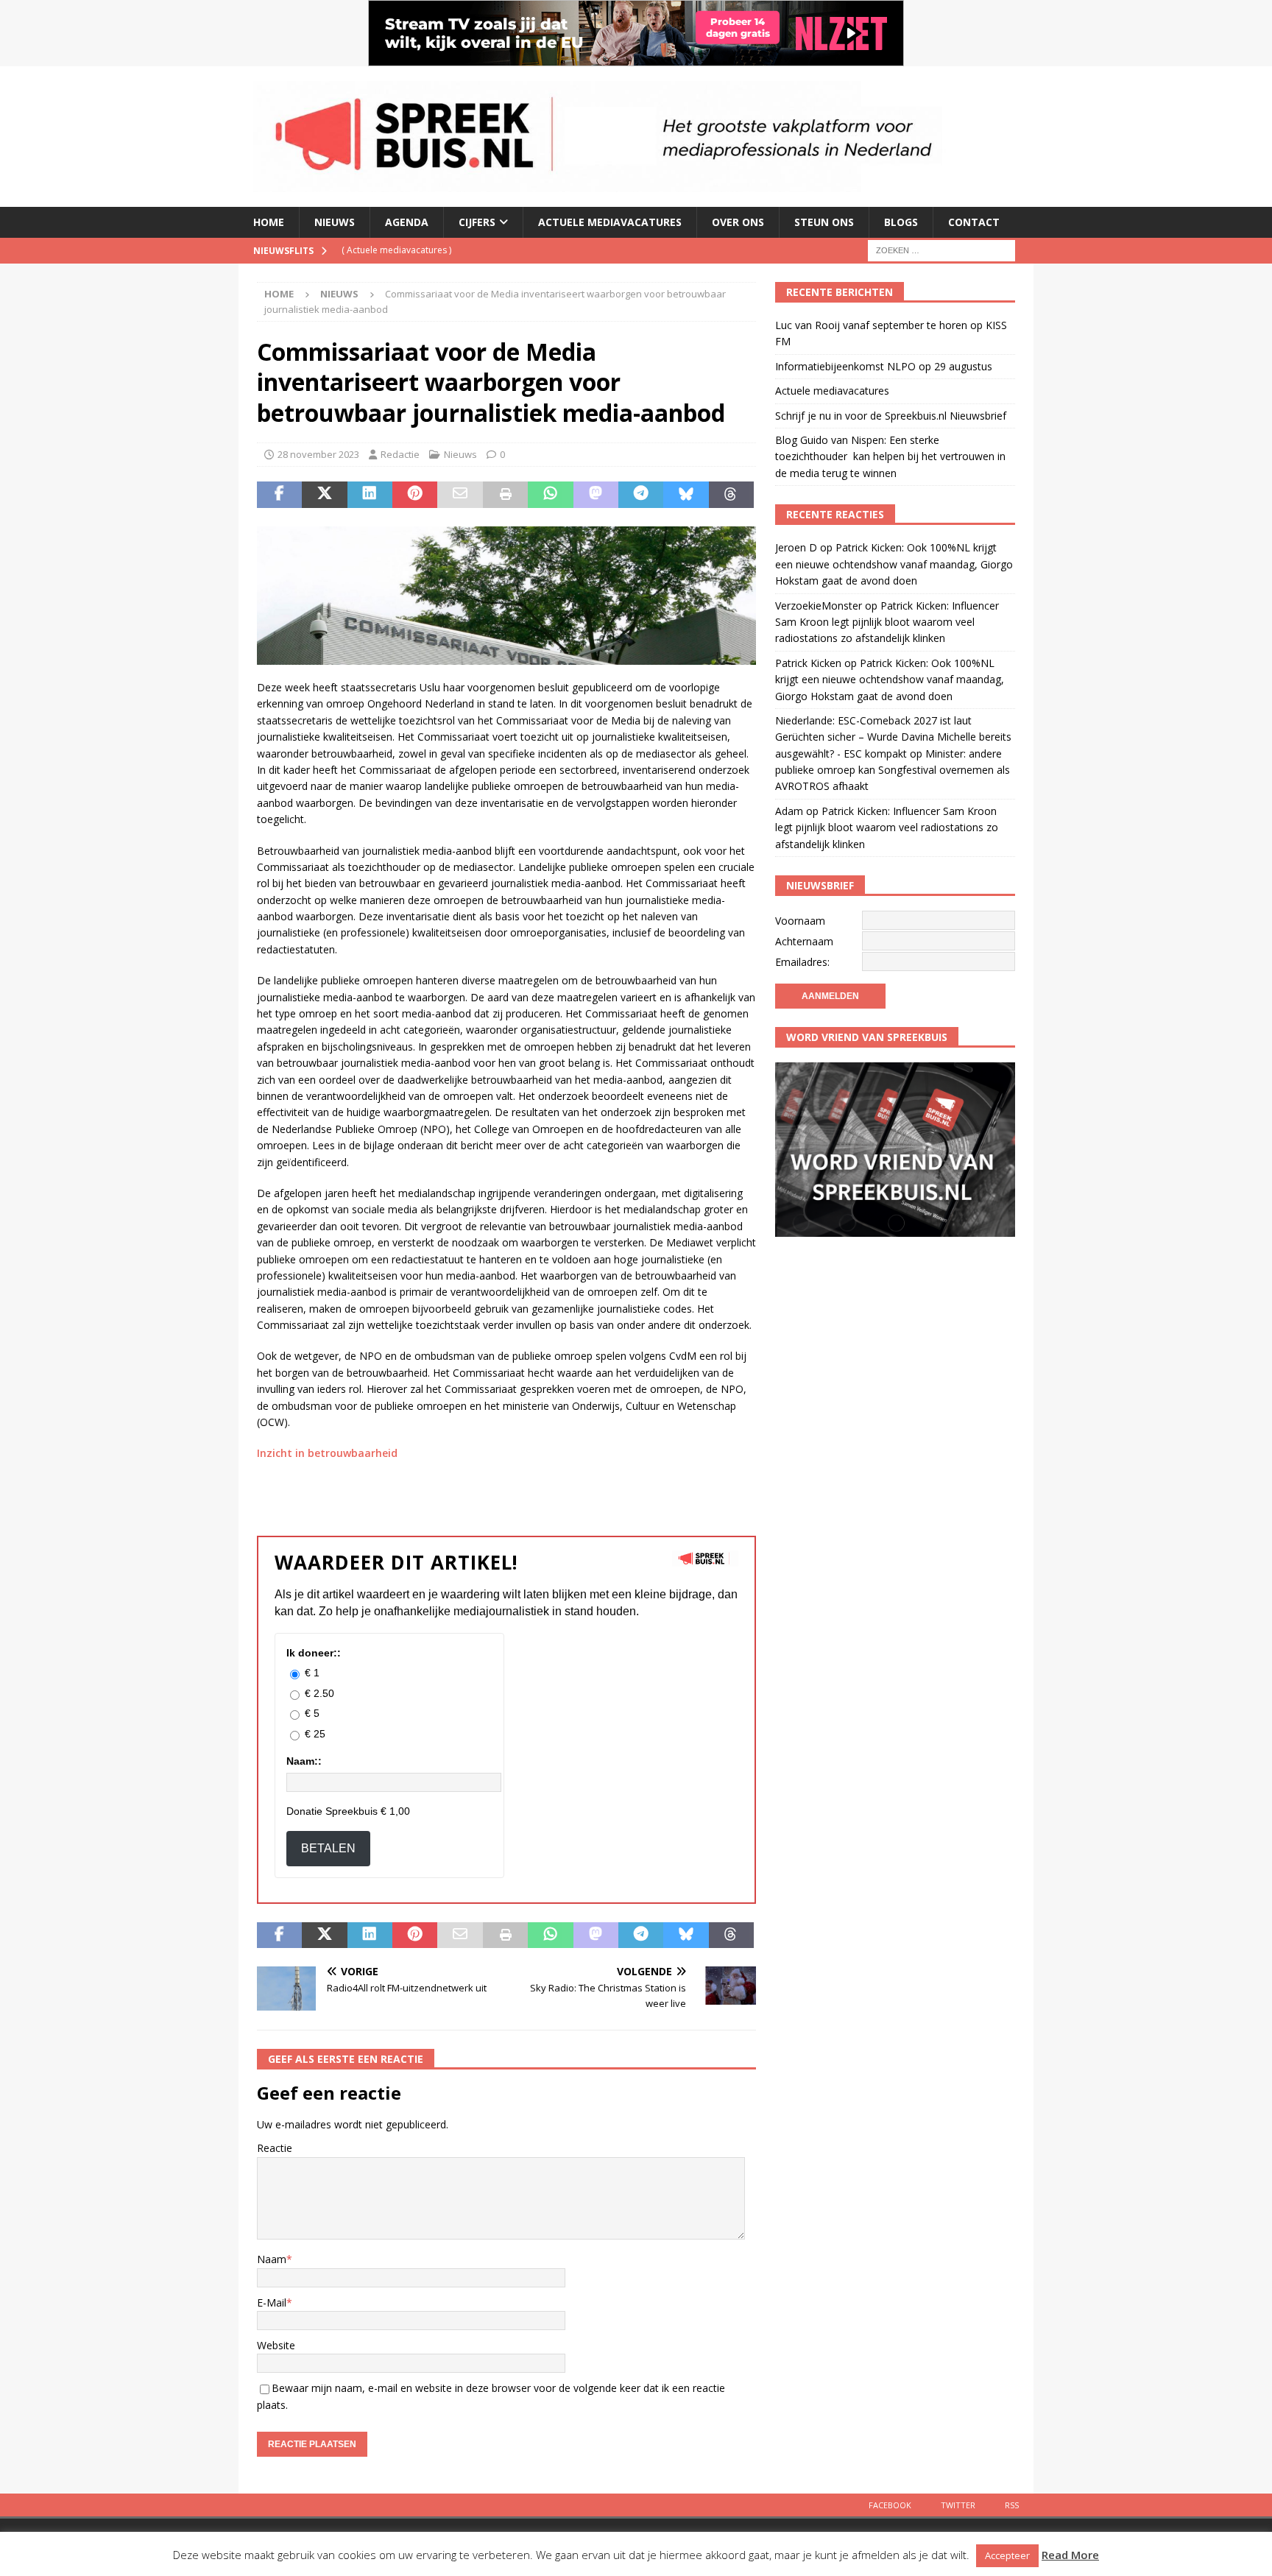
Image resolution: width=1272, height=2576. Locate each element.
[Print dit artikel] (505, 495)
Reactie (275, 2148)
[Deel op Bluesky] (686, 495)
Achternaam (804, 941)
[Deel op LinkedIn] (370, 495)
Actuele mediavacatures (610, 222)
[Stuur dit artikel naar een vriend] (460, 495)
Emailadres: (802, 962)
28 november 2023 (318, 454)
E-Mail (272, 2302)
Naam (272, 2259)
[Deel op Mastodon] (596, 495)
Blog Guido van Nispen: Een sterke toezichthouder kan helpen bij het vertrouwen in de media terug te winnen (890, 456)
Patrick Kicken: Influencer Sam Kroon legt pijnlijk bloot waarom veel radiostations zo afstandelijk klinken (887, 622)
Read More (1070, 2555)
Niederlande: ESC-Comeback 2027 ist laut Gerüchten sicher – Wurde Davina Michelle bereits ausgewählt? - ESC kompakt (893, 737)
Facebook (890, 2505)
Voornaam (800, 921)
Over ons (738, 222)
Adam (789, 811)
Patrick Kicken (808, 663)
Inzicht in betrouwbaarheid (327, 1453)
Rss (1012, 2505)
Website (276, 2345)
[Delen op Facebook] (279, 495)
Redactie (400, 454)
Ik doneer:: (314, 1653)
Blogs (901, 222)
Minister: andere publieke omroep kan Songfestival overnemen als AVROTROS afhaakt (893, 770)
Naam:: (304, 1761)
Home (269, 222)
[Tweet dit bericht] (324, 495)
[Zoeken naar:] (941, 249)
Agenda (407, 222)
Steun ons (824, 222)
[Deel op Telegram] (641, 495)
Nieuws (335, 222)
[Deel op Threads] (731, 495)
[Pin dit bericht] (415, 495)
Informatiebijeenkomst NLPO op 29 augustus (884, 366)
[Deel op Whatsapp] (550, 495)
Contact (974, 222)
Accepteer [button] (1007, 2555)
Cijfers (477, 222)
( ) (396, 250)
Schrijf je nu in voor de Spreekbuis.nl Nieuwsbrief (891, 416)
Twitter (958, 2505)
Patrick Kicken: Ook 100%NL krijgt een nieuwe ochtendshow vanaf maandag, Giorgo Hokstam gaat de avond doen (894, 564)
